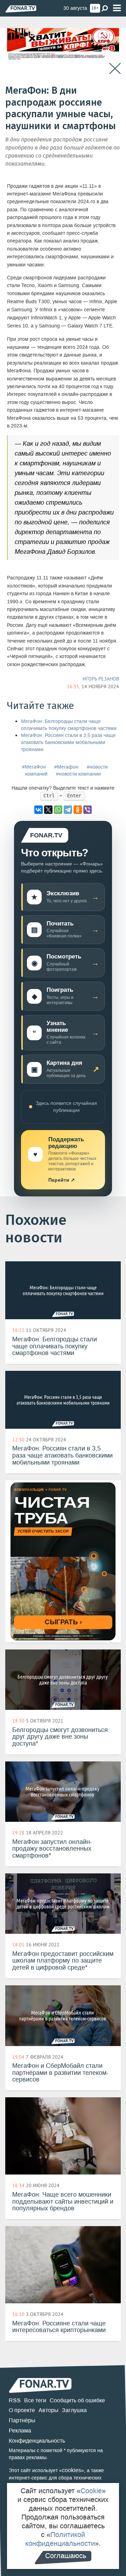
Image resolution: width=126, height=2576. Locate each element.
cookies (72, 2470)
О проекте (22, 2410)
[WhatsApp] (58, 810)
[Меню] (117, 8)
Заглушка (74, 2410)
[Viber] (87, 810)
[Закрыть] (115, 69)
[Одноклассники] (78, 810)
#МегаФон (34, 767)
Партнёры (22, 2420)
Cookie (91, 2491)
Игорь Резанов (101, 679)
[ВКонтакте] (38, 810)
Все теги (35, 2400)
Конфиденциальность (37, 2441)
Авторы (48, 2410)
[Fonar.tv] (21, 9)
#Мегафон (66, 767)
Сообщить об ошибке (77, 2400)
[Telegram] (68, 810)
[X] (48, 810)
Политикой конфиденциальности (60, 2539)
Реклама (20, 2431)
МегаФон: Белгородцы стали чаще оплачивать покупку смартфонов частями (69, 725)
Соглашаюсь (66, 2556)
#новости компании (78, 774)
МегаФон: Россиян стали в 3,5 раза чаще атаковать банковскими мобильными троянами (68, 742)
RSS (15, 2400)
